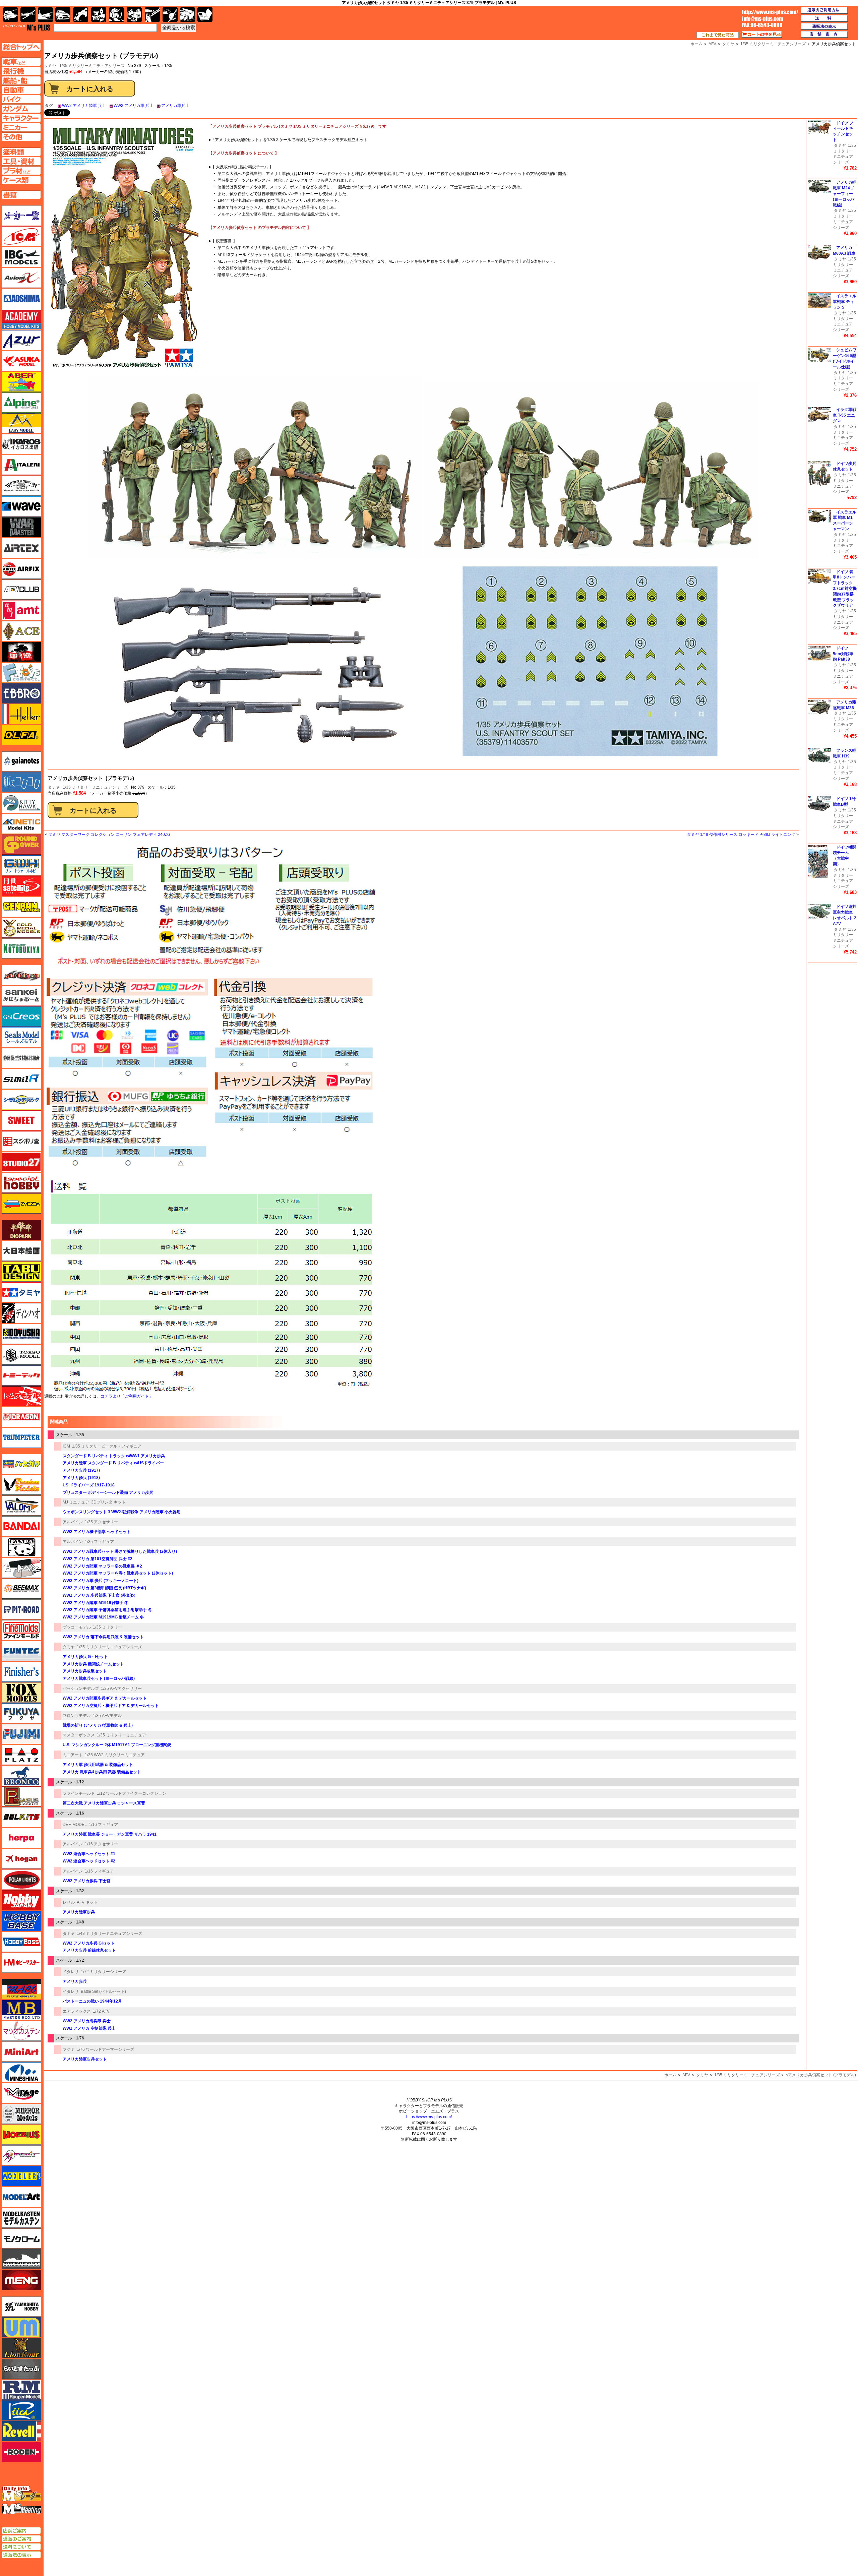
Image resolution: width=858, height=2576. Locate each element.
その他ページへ (21, 137)
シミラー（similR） (21, 1079)
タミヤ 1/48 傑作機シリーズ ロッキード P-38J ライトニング (741, 835)
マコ (21, 1989)
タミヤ (54, 787)
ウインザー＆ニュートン (21, 486)
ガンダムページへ (21, 109)
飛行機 (28, 15)
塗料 (134, 15)
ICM (66, 1446)
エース (21, 631)
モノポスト (21, 2259)
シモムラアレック (21, 1100)
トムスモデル (21, 1396)
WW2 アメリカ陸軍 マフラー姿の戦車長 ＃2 (102, 1566)
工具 (152, 15)
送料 (824, 18)
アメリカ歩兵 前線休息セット (89, 1950)
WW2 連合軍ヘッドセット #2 (89, 1861)
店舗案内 (824, 35)
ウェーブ (21, 506)
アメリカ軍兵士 (175, 106)
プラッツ (21, 1755)
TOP (27, 27)
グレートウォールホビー (21, 865)
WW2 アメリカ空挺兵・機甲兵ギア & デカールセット (111, 1706)
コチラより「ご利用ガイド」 (127, 1396)
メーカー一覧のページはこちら (22, 216)
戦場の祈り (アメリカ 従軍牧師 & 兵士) (98, 1725)
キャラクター (99, 15)
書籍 (205, 15)
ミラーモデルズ (21, 2114)
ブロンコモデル (77, 1716)
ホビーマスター (21, 1963)
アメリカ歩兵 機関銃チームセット (93, 1664)
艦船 (45, 15)
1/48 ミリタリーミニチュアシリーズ (109, 1934)
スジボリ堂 (21, 1141)
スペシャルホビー (21, 1183)
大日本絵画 (21, 1251)
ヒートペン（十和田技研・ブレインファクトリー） (21, 1568)
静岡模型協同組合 (21, 1058)
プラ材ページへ (21, 171)
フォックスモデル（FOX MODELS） (21, 1693)
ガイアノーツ (21, 761)
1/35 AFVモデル (107, 1716)
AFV (686, 2075)
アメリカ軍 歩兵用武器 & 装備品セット (98, 1765)
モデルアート (21, 2197)
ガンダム (116, 15)
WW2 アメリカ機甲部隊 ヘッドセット (97, 1532)
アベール (21, 382)
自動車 (63, 15)
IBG (21, 257)
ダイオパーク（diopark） (21, 1230)
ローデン (21, 2452)
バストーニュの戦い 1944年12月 (92, 2001)
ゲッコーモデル (77, 1627)
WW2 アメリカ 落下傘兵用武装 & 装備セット (103, 1637)
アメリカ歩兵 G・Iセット (85, 1657)
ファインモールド (79, 1793)
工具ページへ (21, 161)
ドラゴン (21, 1417)
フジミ (69, 2049)
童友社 (21, 1334)
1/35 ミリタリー (107, 1627)
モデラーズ (21, 2176)
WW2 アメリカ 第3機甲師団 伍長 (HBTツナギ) (104, 1588)
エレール (21, 714)
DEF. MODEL (75, 1825)
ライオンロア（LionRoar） (21, 2348)
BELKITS (21, 1817)
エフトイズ (21, 673)
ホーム (670, 2075)
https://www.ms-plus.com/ (429, 2117)
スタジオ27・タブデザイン (21, 1162)
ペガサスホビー (21, 1796)
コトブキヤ (21, 948)
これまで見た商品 (718, 35)
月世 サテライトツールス (21, 886)
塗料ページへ (21, 152)
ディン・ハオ (21, 1313)
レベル (69, 1902)
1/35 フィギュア (99, 1542)
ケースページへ (21, 180)
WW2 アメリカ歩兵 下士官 (87, 1881)
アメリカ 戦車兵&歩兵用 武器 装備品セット (102, 1772)
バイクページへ (21, 99)
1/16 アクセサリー (101, 1844)
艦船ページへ (21, 80)
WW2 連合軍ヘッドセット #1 (89, 1854)
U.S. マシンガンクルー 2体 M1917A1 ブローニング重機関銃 (117, 1745)
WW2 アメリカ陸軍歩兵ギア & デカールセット (105, 1698)
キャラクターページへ (21, 118)
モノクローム (21, 2238)
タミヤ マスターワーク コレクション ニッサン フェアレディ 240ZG (109, 835)
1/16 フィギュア (103, 1825)
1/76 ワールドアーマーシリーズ (105, 2049)
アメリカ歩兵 (75, 1981)
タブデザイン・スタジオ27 (21, 1272)
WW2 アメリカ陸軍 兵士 (84, 106)
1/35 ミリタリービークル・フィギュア (107, 1446)
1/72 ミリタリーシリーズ (103, 1972)
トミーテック (21, 1375)
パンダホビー (21, 1547)
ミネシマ (21, 2072)
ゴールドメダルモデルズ (21, 928)
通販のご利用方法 (824, 10)
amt (21, 610)
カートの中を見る (762, 35)
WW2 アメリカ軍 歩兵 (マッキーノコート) (101, 1581)
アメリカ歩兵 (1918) (81, 1478)
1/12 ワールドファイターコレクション (132, 1793)
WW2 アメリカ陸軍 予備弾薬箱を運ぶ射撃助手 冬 (107, 1610)
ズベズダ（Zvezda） (21, 1204)
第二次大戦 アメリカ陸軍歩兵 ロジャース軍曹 (104, 1803)
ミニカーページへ (21, 127)
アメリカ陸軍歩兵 (79, 1912)
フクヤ (21, 1713)
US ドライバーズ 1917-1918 (89, 1485)
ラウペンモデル (21, 2390)
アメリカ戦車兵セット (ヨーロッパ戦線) (99, 1678)
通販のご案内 (21, 2539)
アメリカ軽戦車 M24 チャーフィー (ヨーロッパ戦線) (845, 194)
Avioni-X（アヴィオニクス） (21, 278)
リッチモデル (21, 2410)
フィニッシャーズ (21, 1672)
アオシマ (21, 299)
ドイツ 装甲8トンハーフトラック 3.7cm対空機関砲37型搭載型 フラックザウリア (845, 589)
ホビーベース (21, 1921)
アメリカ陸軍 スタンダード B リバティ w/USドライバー (113, 1463)
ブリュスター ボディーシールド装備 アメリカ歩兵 (108, 1492)
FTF (21, 652)
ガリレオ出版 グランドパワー (21, 845)
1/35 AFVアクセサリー (121, 1689)
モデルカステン (21, 2218)
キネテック (21, 824)
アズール (21, 340)
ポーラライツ (21, 1880)
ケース (188, 15)
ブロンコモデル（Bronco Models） (21, 1776)
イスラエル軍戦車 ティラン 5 (845, 302)
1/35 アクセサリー (101, 1522)
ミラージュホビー (21, 2093)
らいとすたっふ (21, 2369)
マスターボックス (79, 1735)
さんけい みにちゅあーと (21, 996)
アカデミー (21, 319)
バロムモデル (21, 1506)
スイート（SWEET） (21, 1120)
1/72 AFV (101, 2011)
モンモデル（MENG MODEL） (21, 2280)
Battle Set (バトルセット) (103, 1991)
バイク (81, 15)
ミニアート (73, 1755)
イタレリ (71, 1972)
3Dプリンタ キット (108, 1502)
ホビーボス (21, 1942)
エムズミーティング (22, 2509)
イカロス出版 (21, 444)
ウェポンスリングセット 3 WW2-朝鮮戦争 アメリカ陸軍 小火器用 (122, 1512)
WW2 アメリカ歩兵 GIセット (89, 1943)
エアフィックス (77, 2011)
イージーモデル (21, 423)
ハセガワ (21, 1464)
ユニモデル (21, 2307)
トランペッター (21, 1438)
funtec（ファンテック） (21, 1651)
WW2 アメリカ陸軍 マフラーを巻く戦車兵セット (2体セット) (118, 1573)
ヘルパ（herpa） (21, 1838)
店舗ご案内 (21, 2531)
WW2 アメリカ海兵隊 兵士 (87, 2021)
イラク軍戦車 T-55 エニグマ (845, 415)
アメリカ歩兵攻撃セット (85, 1671)
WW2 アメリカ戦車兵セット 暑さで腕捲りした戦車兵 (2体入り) (120, 1551)
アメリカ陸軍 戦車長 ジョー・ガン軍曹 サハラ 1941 (110, 1834)
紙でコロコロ (21, 782)
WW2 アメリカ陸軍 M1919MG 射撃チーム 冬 (103, 1617)
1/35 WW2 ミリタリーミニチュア (115, 1755)
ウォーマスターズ (21, 527)
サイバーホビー (21, 975)
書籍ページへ (21, 195)
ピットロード (21, 1609)
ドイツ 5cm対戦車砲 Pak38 (843, 654)
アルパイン (73, 1522)
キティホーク (21, 803)
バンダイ (21, 1526)
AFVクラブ (21, 590)
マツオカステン (21, 2031)
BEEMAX (21, 1589)
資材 (170, 15)
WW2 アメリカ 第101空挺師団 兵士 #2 (98, 1559)
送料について (21, 2547)
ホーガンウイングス (21, 1859)
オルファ (21, 735)
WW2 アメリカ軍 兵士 (134, 106)
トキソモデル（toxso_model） (21, 1355)
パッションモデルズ (81, 1689)
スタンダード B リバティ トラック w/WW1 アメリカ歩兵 (114, 1456)
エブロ (21, 693)
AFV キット (87, 1902)
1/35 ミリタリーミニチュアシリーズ (92, 66)
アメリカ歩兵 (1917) (81, 1470)
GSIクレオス (21, 1017)
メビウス (21, 2135)
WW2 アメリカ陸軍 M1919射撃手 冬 (96, 1603)
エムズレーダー (22, 2494)
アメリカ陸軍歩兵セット (85, 2059)
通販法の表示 (21, 2555)
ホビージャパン (21, 1900)
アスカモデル (21, 361)
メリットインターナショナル (21, 2155)
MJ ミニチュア (76, 1502)
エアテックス (21, 548)
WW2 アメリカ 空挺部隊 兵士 (89, 2028)
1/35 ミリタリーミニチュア (121, 1735)
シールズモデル (21, 1037)
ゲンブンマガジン (21, 907)
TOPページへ (21, 47)
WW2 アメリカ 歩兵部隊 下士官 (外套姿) (99, 1595)
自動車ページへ (21, 90)
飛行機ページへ (21, 71)
